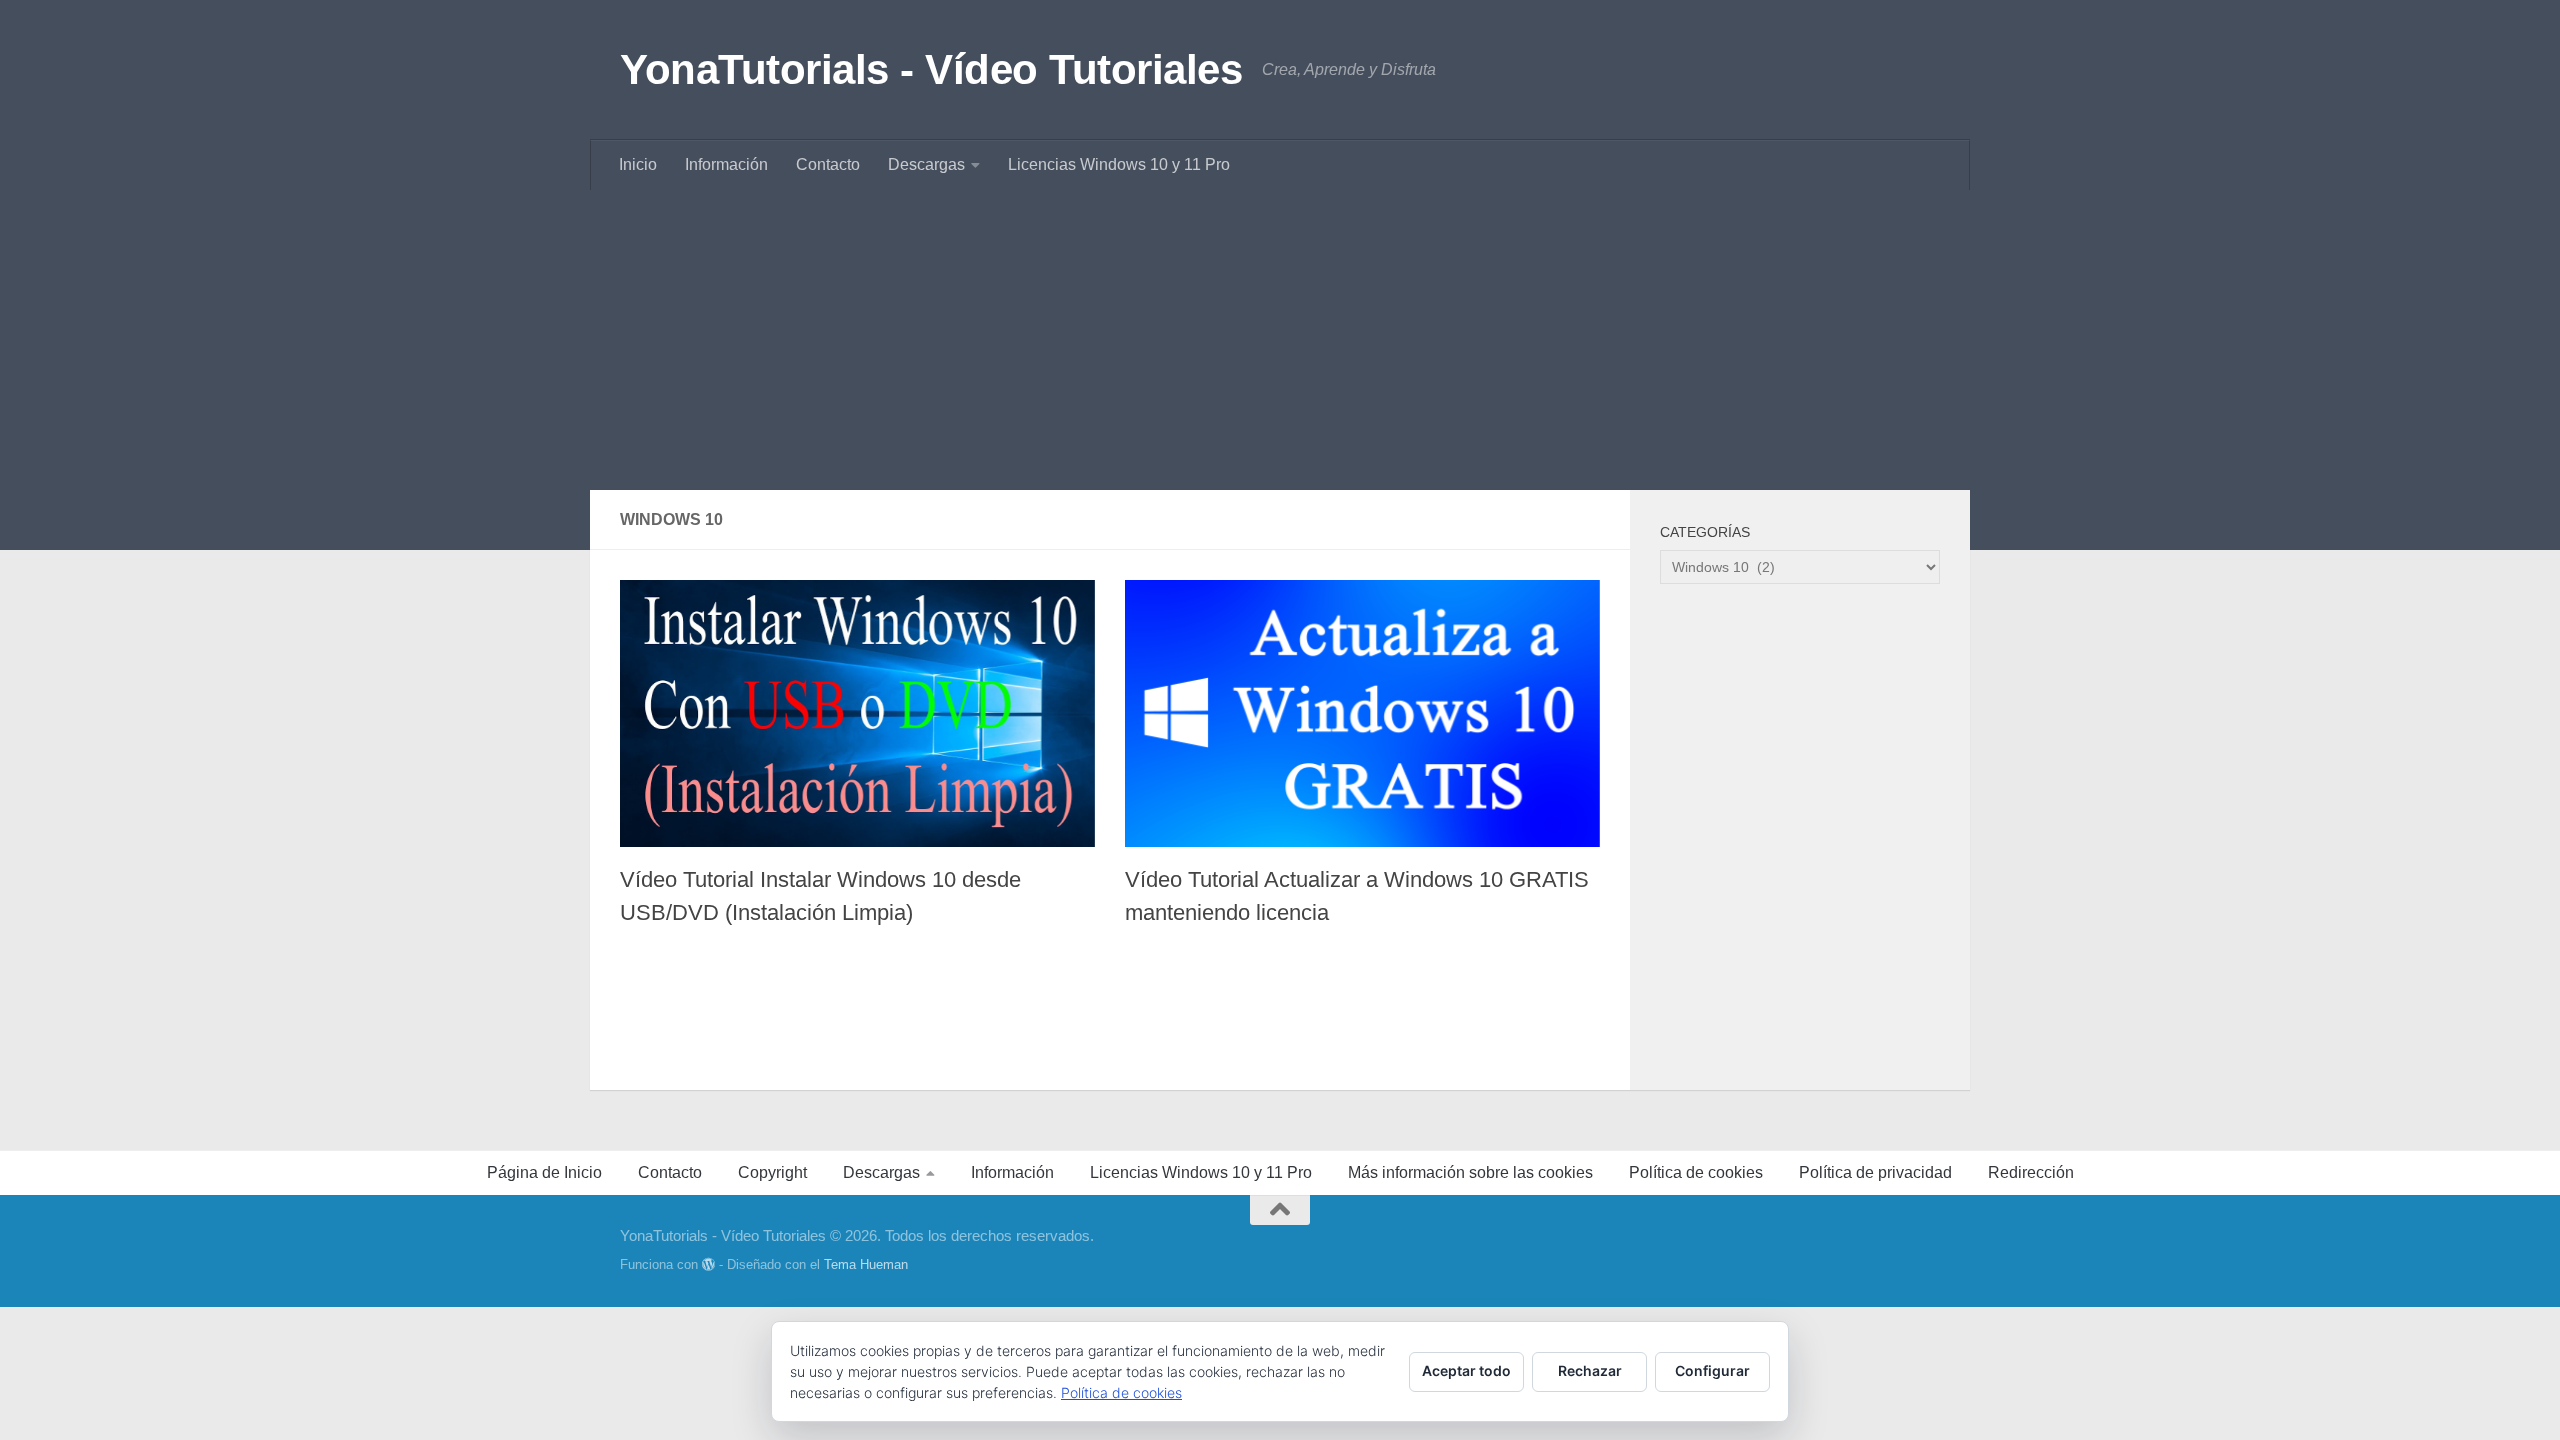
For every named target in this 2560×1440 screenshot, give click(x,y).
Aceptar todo (1466, 1370)
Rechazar (1590, 1370)
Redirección (2031, 1172)
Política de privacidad (1875, 1172)
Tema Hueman (866, 1264)
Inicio (638, 164)
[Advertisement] (1280, 340)
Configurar (1712, 1370)
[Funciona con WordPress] (708, 1264)
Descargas (926, 164)
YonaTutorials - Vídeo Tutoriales (931, 69)
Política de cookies (1696, 1172)
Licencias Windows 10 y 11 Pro (1119, 164)
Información (726, 164)
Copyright (772, 1172)
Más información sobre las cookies (1470, 1172)
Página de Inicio (544, 1172)
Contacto (828, 164)
